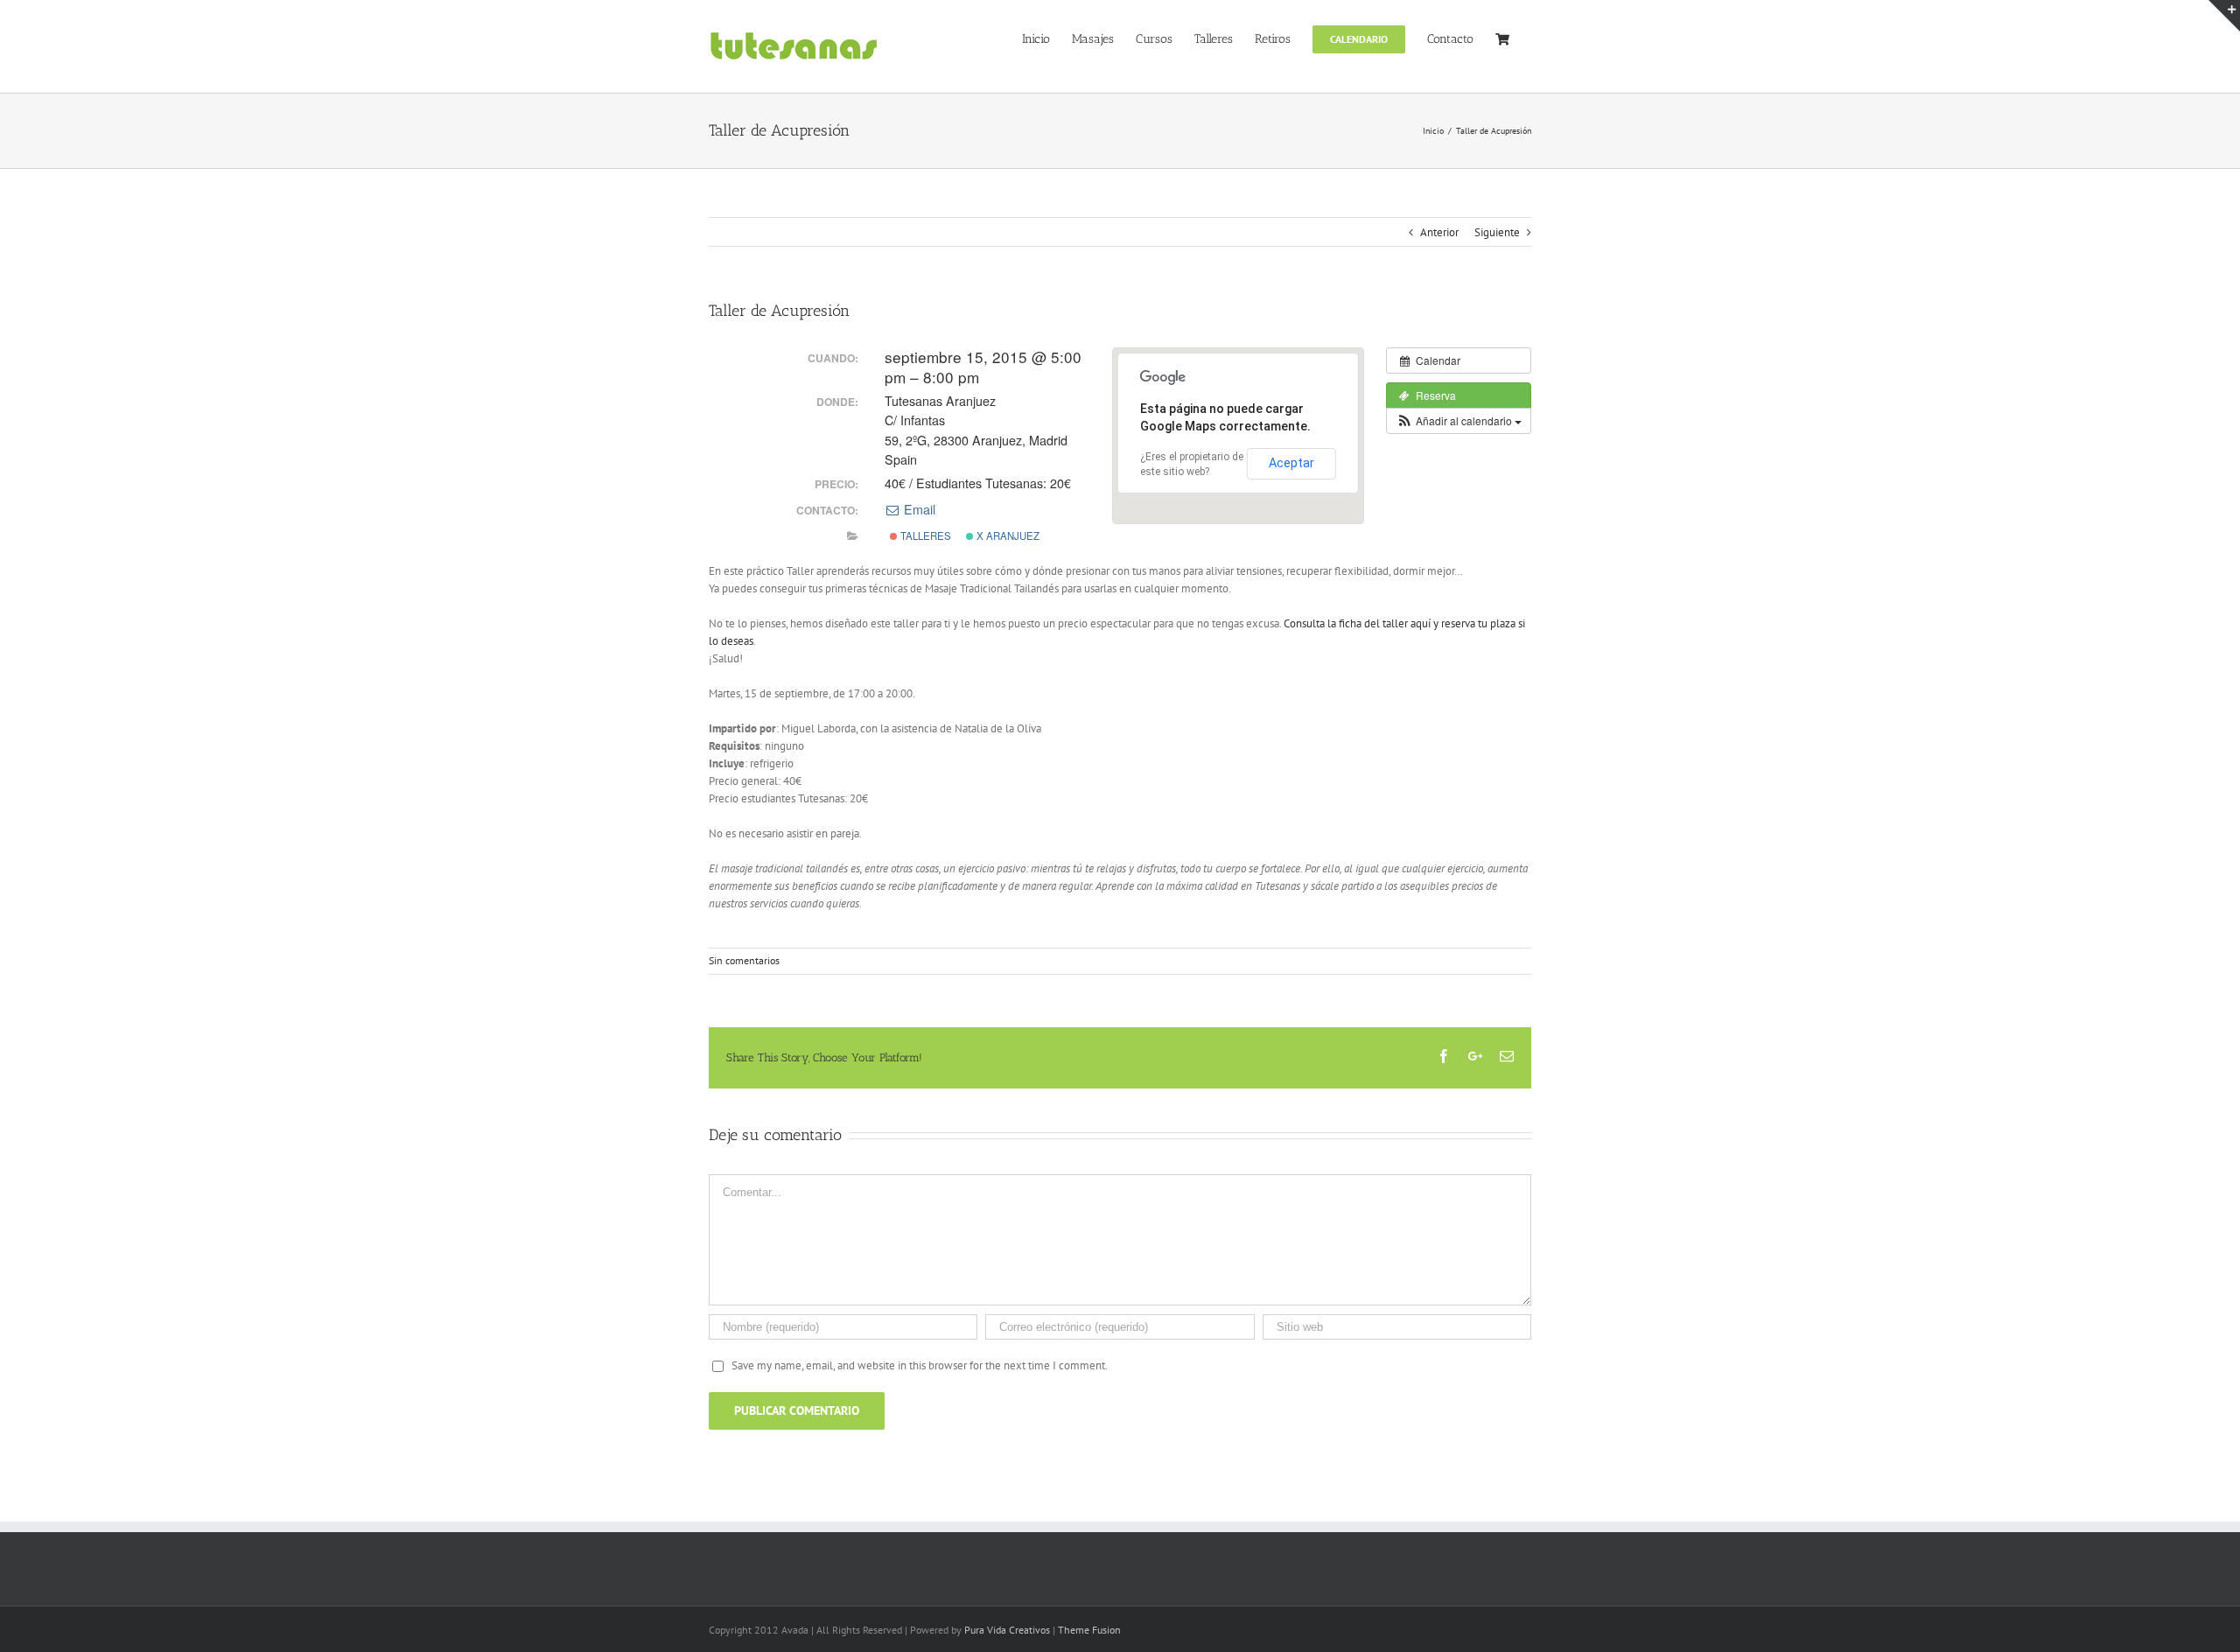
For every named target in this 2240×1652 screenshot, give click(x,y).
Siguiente (1497, 232)
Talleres (924, 535)
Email (918, 509)
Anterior (1439, 232)
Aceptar (1291, 463)
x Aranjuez (1007, 535)
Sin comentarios (744, 960)
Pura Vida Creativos (1007, 1630)
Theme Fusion (1089, 1630)
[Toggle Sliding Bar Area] (2224, 16)
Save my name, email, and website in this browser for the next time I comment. (920, 1365)
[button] (1459, 421)
